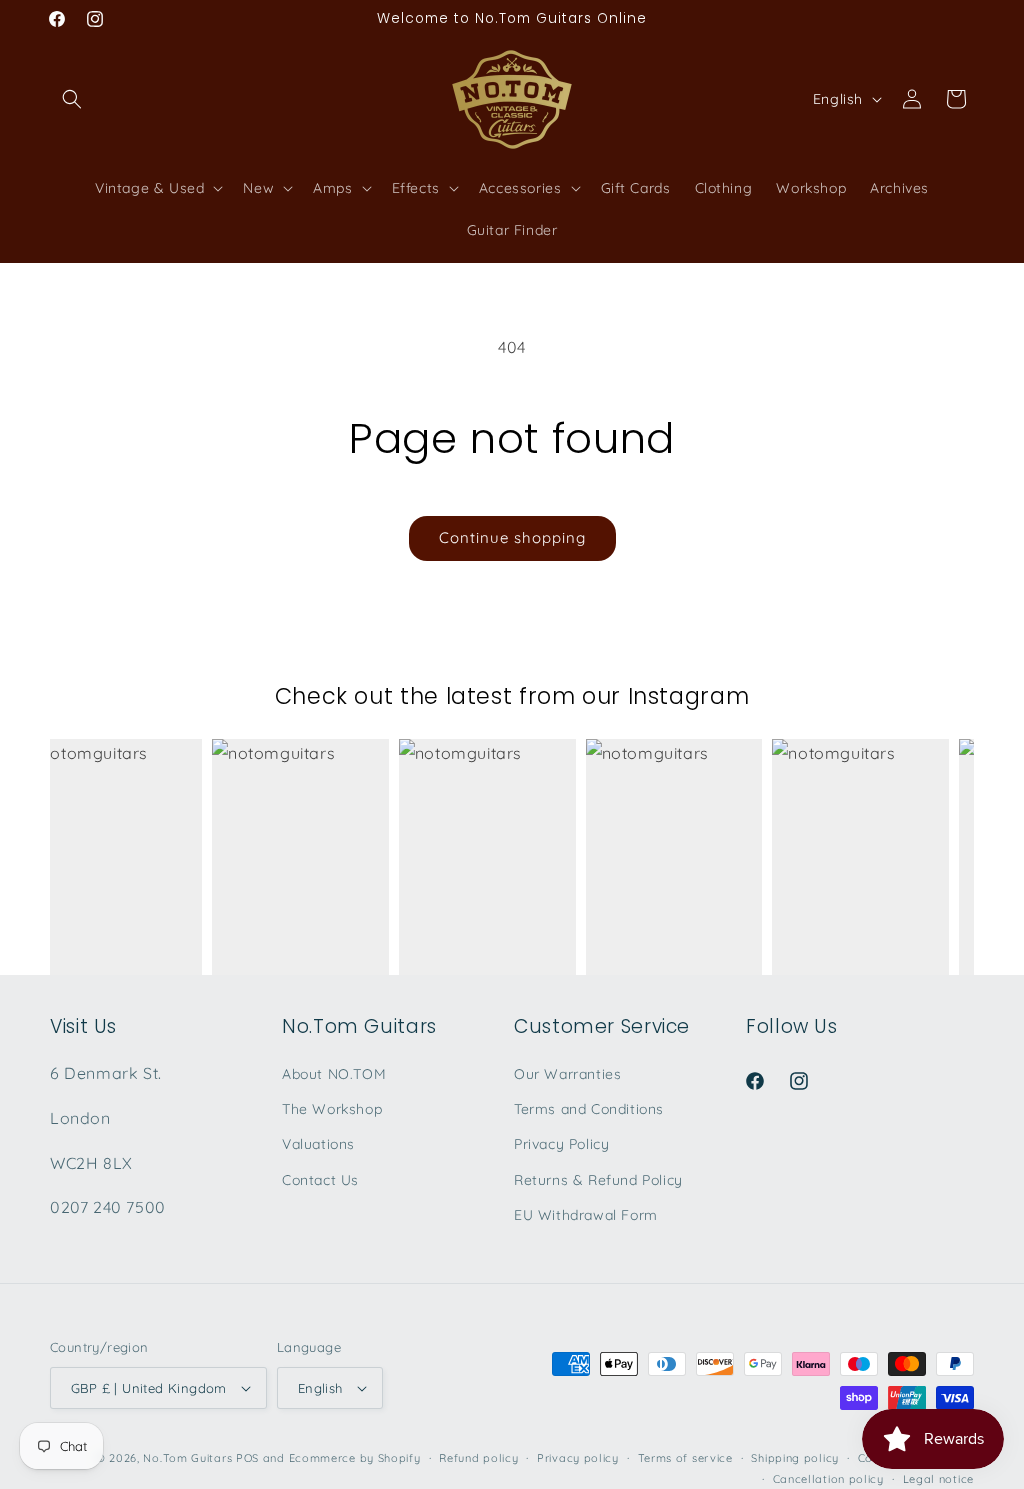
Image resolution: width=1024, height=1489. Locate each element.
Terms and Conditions (589, 1109)
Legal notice (938, 1479)
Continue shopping (512, 537)
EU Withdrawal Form (586, 1215)
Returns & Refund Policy (598, 1180)
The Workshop (332, 1109)
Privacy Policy (561, 1144)
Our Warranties (567, 1074)
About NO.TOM (334, 1074)
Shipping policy (795, 1458)
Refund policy (478, 1458)
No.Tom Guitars (187, 1458)
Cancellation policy (828, 1479)
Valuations (318, 1144)
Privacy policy (578, 1458)
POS (247, 1458)
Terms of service (685, 1458)
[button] (72, 99)
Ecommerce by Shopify (355, 1458)
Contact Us (320, 1180)
